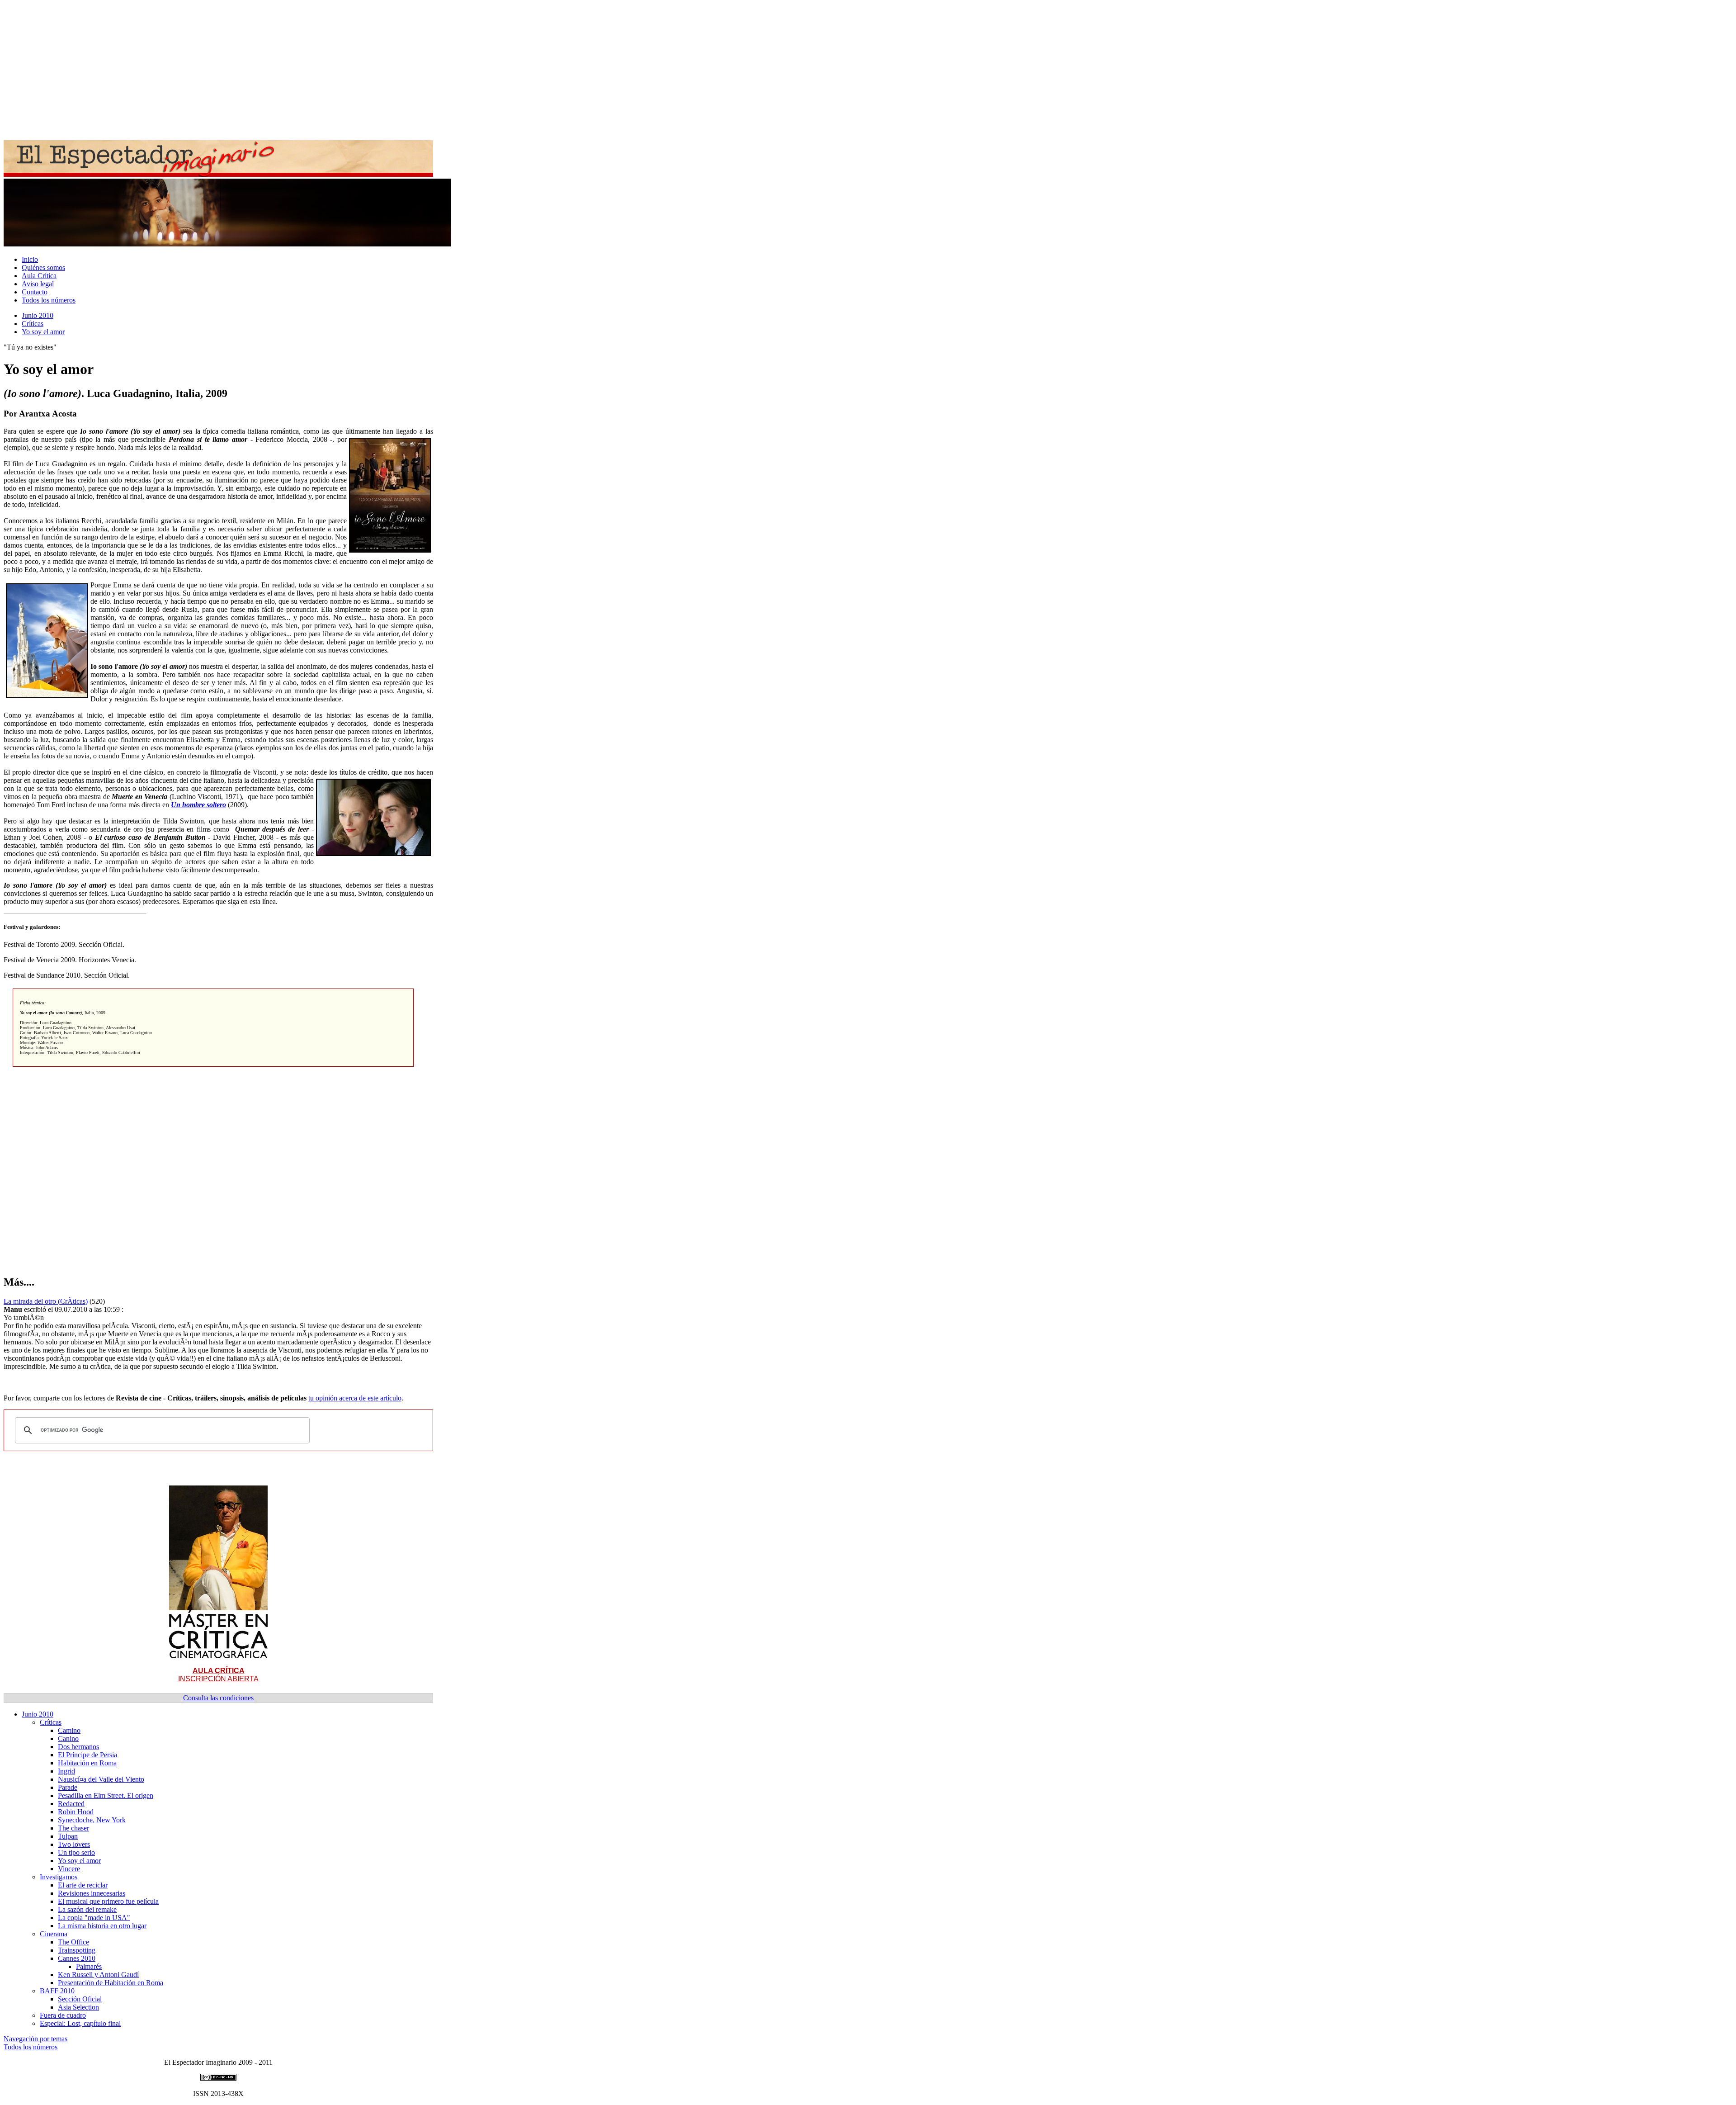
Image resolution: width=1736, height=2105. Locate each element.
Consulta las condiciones (218, 1698)
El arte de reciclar (83, 1885)
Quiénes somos (43, 267)
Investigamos (59, 1877)
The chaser (73, 1828)
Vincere (69, 1869)
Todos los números (49, 300)
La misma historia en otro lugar (102, 1926)
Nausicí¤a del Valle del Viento (101, 1779)
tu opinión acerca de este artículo (355, 1398)
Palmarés (89, 1966)
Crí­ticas (33, 324)
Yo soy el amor (43, 332)
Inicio (30, 259)
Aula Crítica (39, 276)
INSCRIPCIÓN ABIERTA (218, 1675)
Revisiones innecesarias (92, 1893)
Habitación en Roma (87, 1763)
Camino (69, 1730)
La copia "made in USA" (94, 1918)
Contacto (35, 292)
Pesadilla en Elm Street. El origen (106, 1795)
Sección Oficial (80, 1999)
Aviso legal (38, 284)
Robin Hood (76, 1812)
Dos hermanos (78, 1747)
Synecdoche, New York (92, 1820)
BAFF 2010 (57, 1991)
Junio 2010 (38, 315)
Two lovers (74, 1844)
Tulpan (68, 1836)
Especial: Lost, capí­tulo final (80, 2023)
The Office (73, 1942)
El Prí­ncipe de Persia (87, 1755)
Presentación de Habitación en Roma (111, 1983)
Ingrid (66, 1771)
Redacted (71, 1804)
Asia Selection (78, 2007)
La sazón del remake (87, 1909)
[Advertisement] (275, 67)
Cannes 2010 (77, 1958)
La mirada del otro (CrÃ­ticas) (46, 1301)
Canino (68, 1738)
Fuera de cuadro (63, 2015)
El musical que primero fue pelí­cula (108, 1901)
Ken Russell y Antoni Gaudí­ (98, 1975)
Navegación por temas (35, 2039)
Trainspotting (77, 1950)
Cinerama (54, 1934)
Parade (68, 1787)
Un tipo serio (76, 1852)
